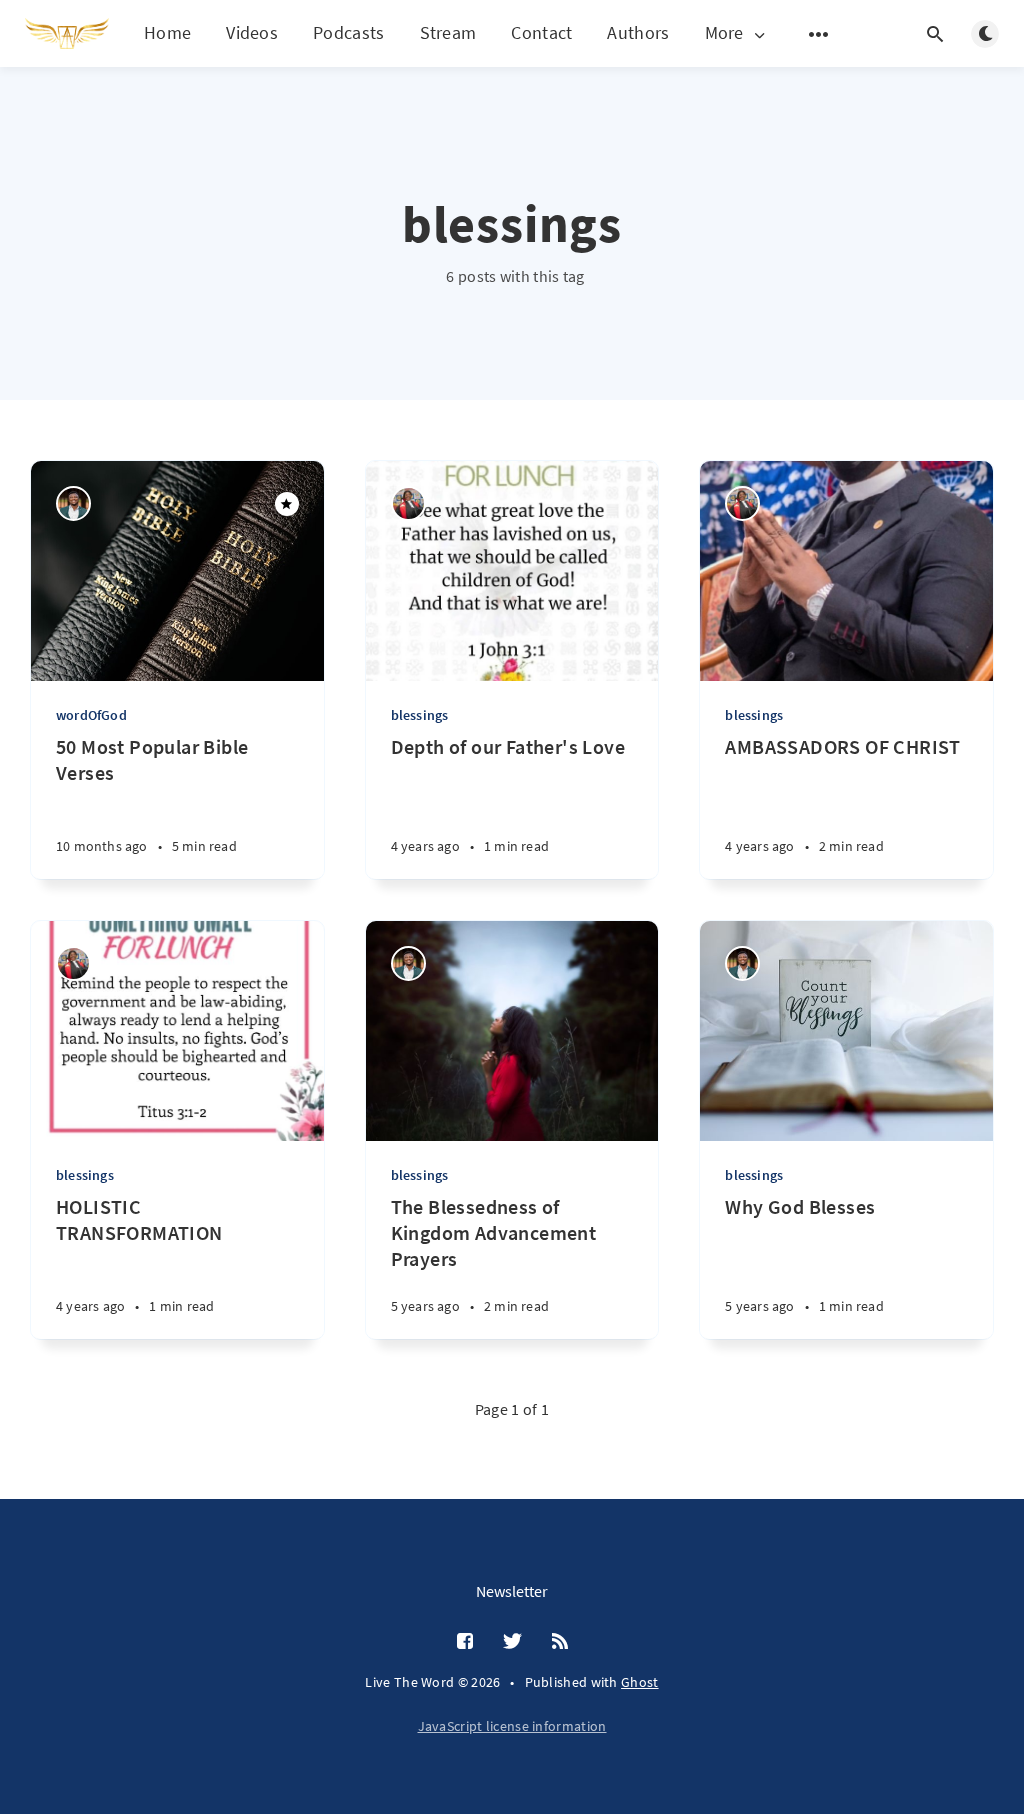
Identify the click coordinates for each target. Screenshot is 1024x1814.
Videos (252, 32)
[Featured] (287, 504)
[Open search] (935, 34)
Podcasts (348, 32)
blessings (420, 715)
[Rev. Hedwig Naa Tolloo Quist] (408, 503)
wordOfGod (91, 715)
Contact (541, 32)
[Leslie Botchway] (73, 503)
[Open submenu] (819, 34)
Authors (638, 32)
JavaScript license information (512, 1726)
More (724, 33)
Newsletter (512, 1591)
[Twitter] (512, 1642)
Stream (448, 32)
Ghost (640, 1682)
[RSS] (560, 1642)
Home (167, 32)
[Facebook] (465, 1642)
